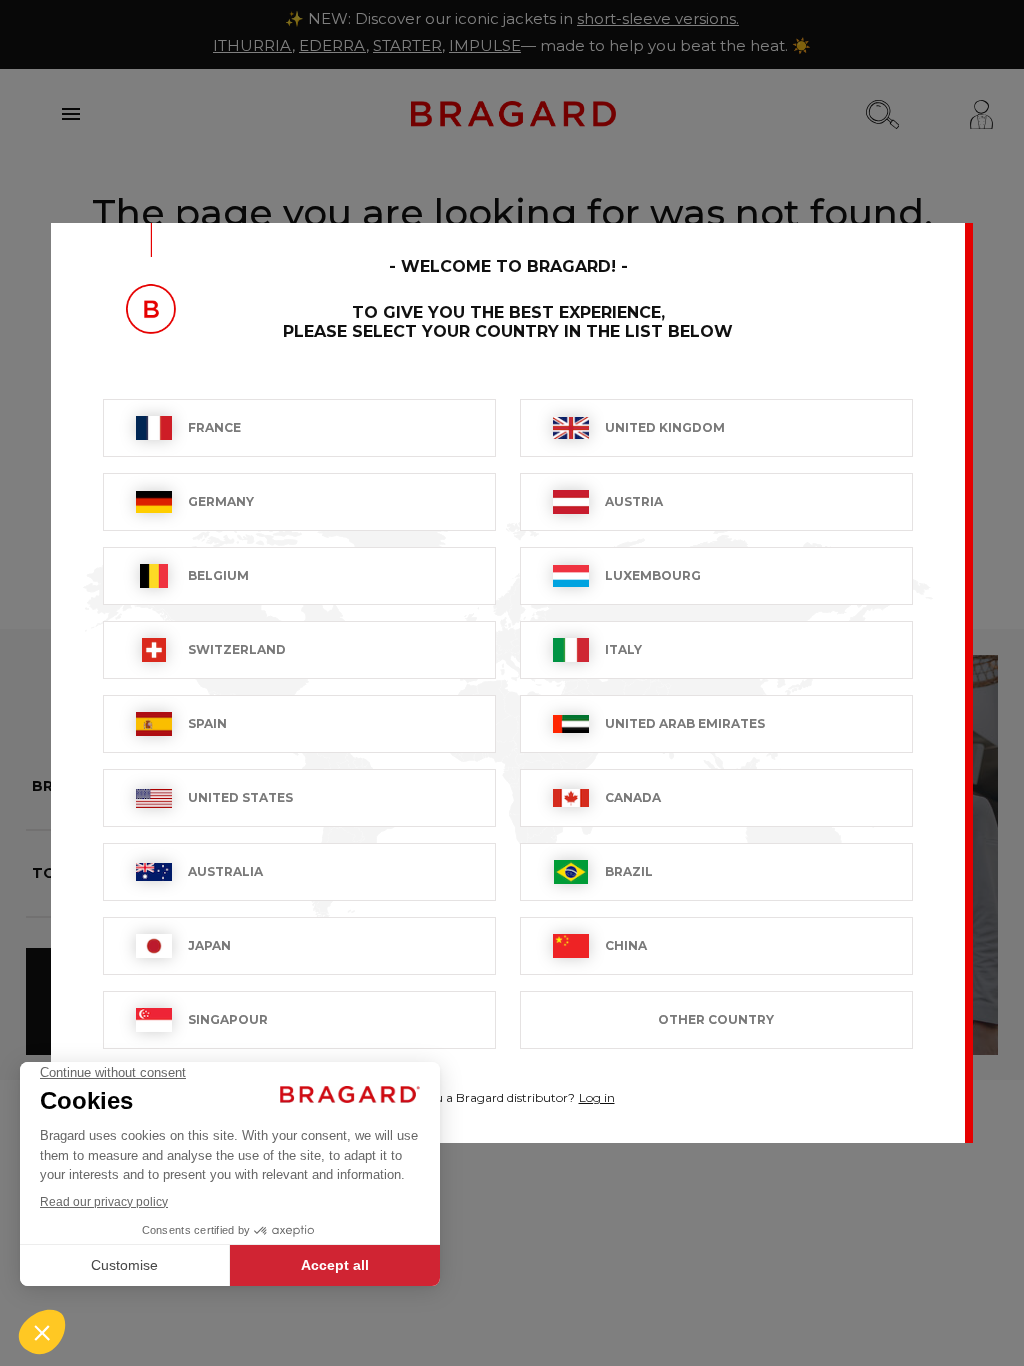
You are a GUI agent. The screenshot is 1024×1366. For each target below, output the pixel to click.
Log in (597, 1097)
